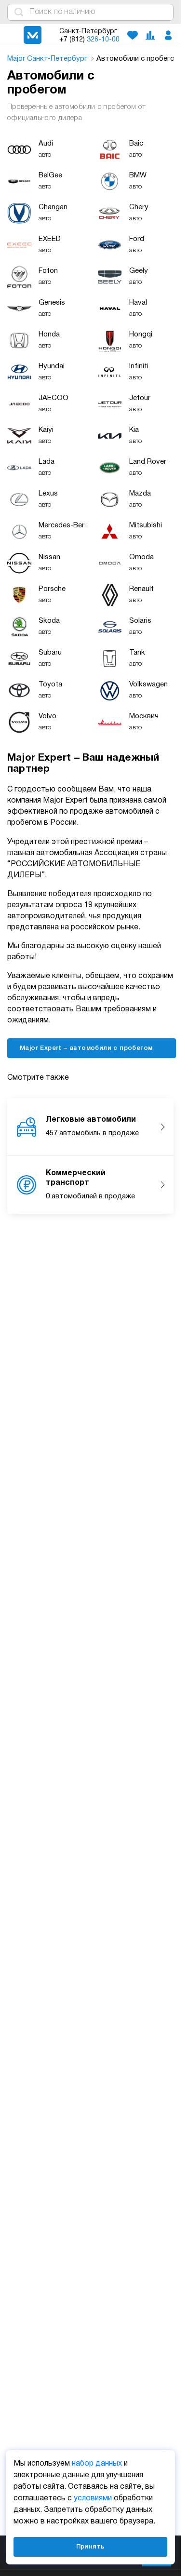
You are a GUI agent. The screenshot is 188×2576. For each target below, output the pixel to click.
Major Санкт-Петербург (48, 59)
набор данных (97, 2464)
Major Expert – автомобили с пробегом (87, 1048)
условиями (93, 2498)
